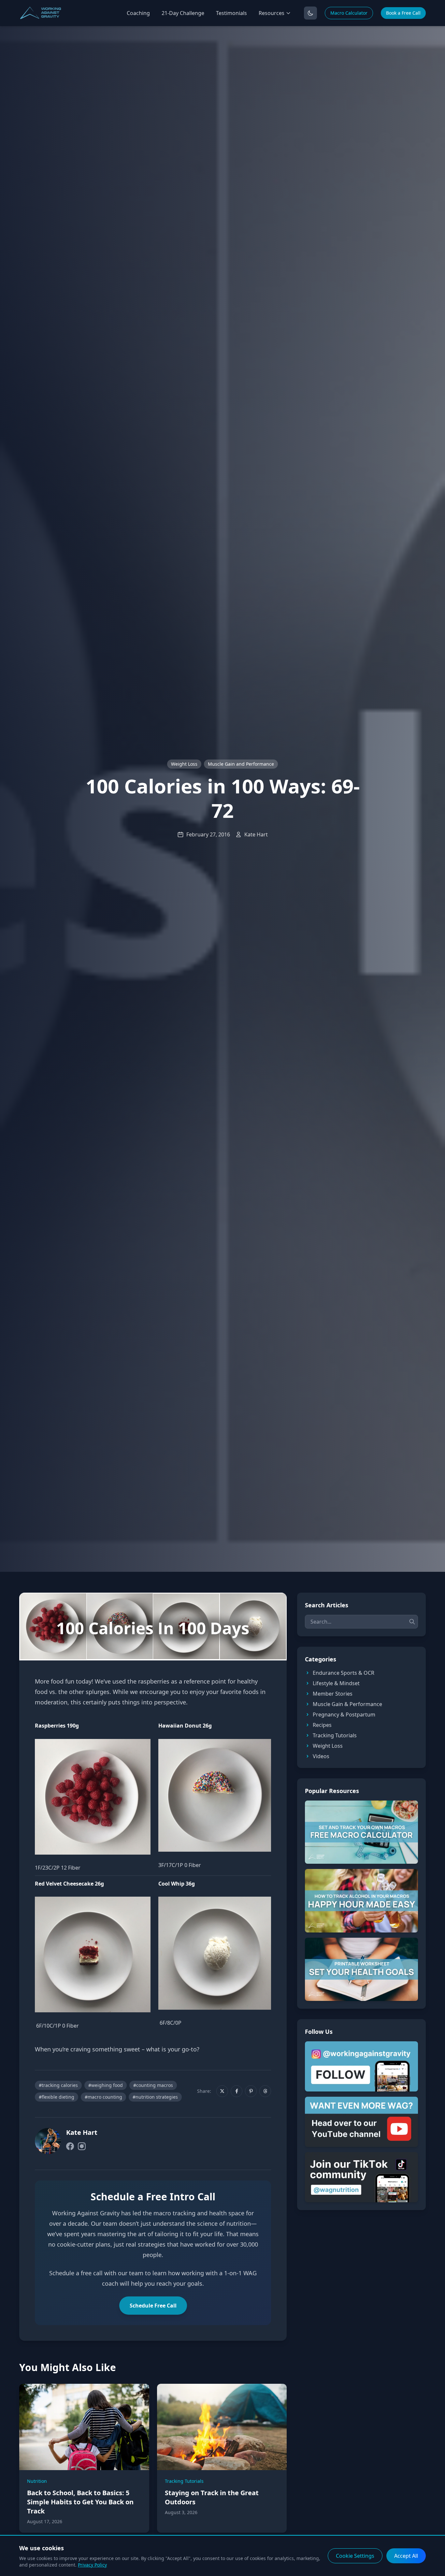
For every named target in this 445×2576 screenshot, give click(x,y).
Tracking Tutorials (184, 2481)
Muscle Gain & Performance (347, 1704)
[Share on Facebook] (237, 2091)
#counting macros (153, 2085)
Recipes (322, 1725)
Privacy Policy (92, 2565)
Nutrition (37, 2481)
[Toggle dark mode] (310, 13)
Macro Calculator (349, 13)
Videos (321, 1756)
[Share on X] (222, 2091)
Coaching (138, 13)
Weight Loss (184, 764)
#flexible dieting (57, 2097)
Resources (272, 13)
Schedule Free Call (153, 2306)
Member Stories (333, 1694)
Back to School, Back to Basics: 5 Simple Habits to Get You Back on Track (80, 2502)
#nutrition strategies (155, 2097)
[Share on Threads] (265, 2091)
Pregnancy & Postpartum (344, 1715)
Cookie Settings (355, 2556)
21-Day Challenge (183, 13)
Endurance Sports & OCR (344, 1673)
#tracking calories (58, 2085)
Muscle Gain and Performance (241, 764)
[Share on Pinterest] (251, 2091)
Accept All (406, 2556)
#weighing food (106, 2085)
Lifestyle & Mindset (336, 1683)
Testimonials (231, 13)
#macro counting (103, 2097)
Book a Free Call (403, 13)
